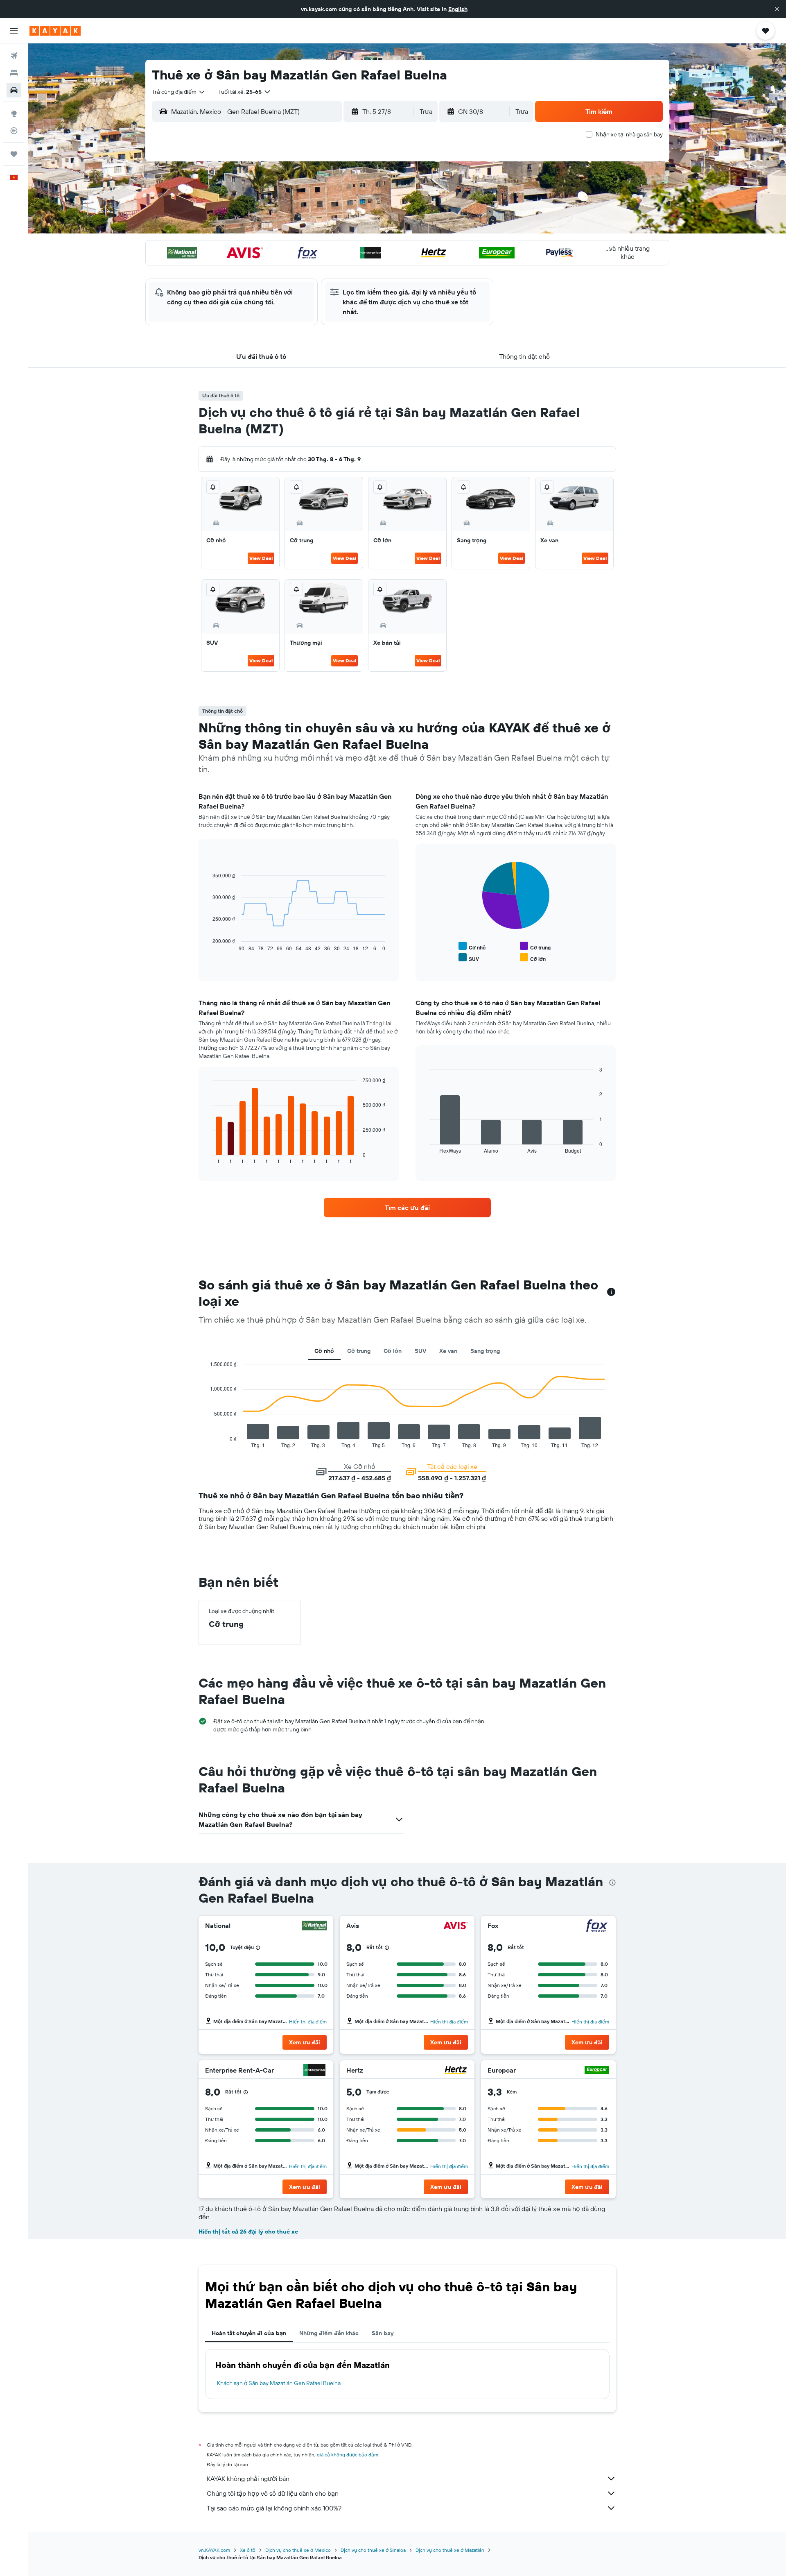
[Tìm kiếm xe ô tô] (14, 90)
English (458, 9)
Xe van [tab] (448, 1351)
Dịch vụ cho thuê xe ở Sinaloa (373, 2550)
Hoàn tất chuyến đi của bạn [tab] (249, 2333)
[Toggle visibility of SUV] (469, 958)
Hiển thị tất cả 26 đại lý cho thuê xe (248, 2232)
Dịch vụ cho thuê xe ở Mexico (298, 2550)
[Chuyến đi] (14, 154)
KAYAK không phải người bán (248, 2479)
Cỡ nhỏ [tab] (324, 1351)
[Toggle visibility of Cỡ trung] (535, 946)
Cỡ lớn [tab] (393, 1351)
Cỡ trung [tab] (359, 1351)
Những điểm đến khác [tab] (329, 2333)
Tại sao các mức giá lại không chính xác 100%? (274, 2508)
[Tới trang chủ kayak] (55, 31)
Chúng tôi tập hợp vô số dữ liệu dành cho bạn (273, 2493)
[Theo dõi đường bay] (14, 131)
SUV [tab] (420, 1351)
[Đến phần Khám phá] (14, 113)
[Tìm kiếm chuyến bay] (14, 56)
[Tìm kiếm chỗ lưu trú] (14, 73)
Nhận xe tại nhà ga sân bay (629, 134)
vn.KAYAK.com (214, 2550)
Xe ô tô (248, 2550)
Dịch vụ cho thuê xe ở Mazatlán (450, 2550)
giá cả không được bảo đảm (348, 2455)
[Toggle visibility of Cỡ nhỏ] (472, 946)
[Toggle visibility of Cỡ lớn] (533, 958)
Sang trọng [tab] (485, 1351)
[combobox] (179, 92)
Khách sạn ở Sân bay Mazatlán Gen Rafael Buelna (279, 2383)
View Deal (261, 558)
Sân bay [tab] (383, 2333)
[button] (777, 9)
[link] (407, 1208)
